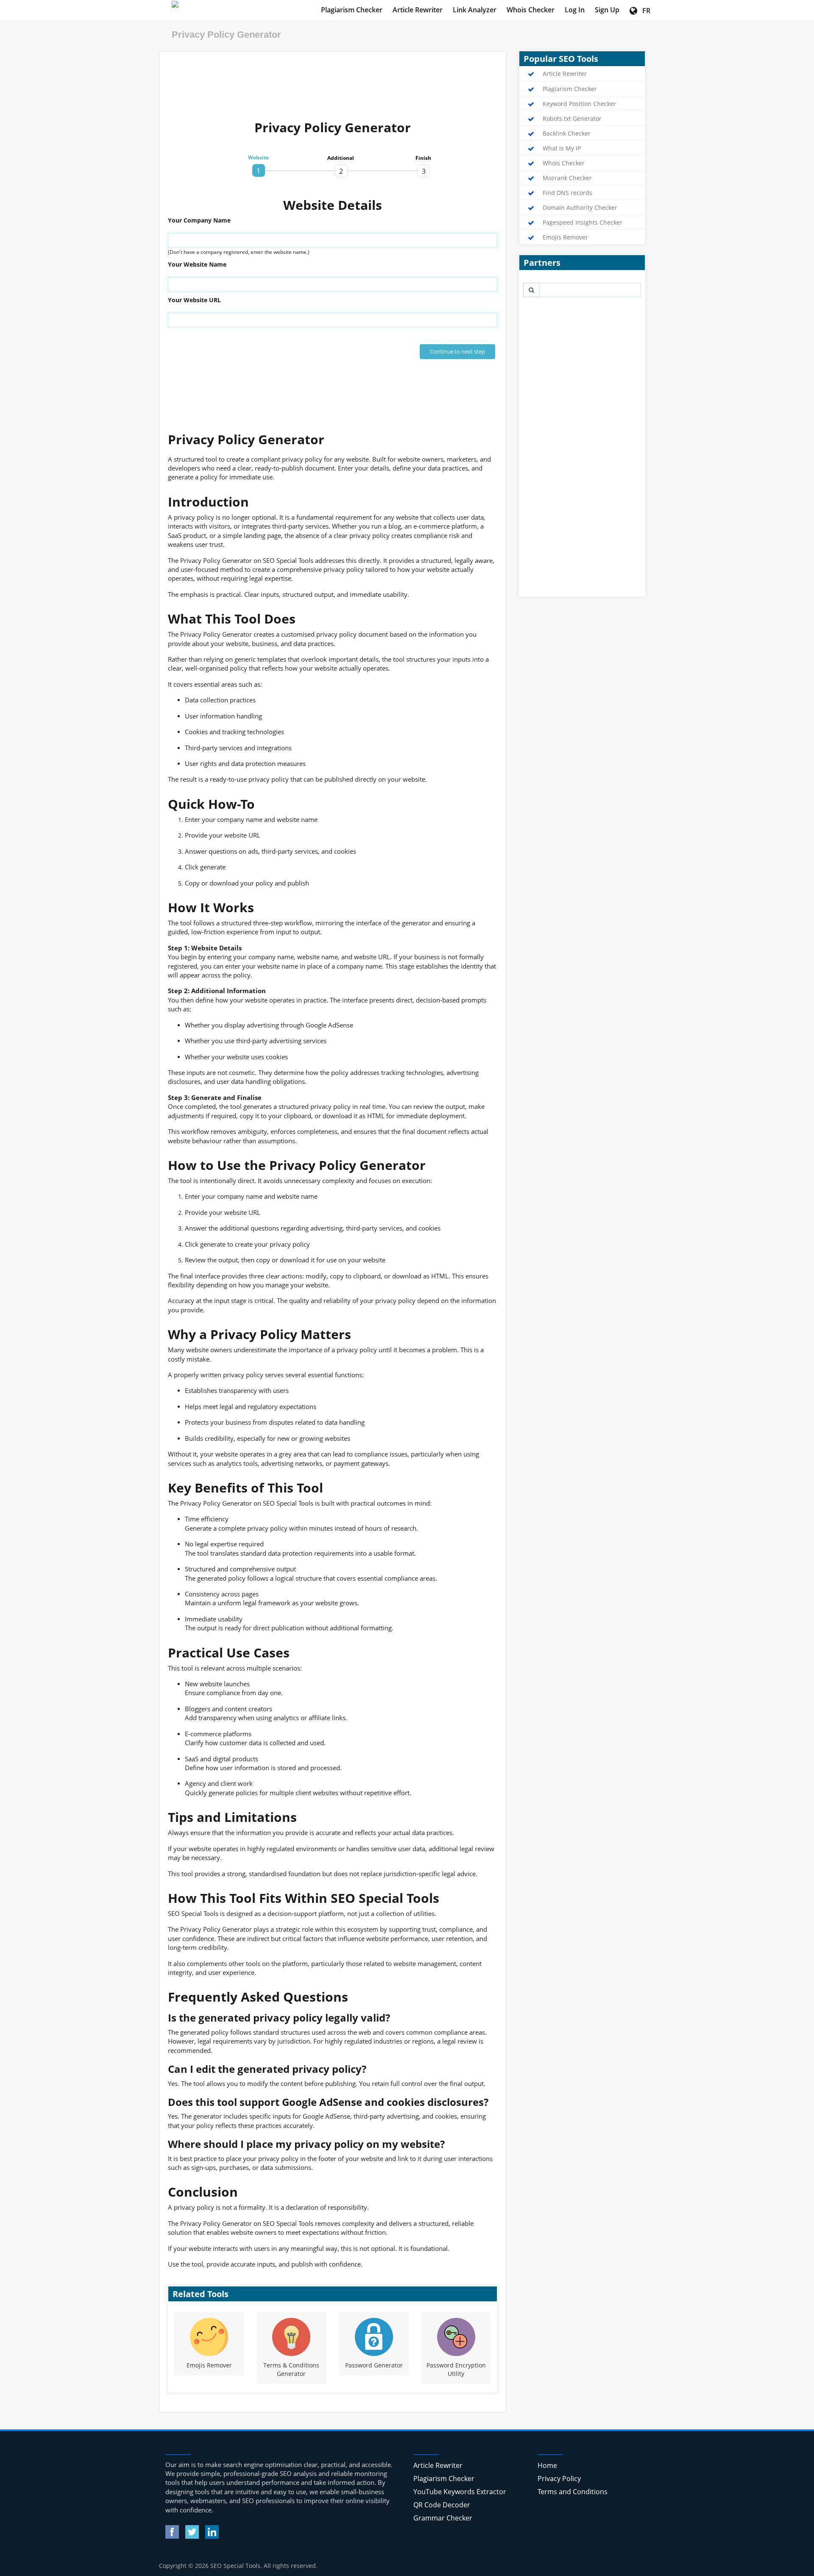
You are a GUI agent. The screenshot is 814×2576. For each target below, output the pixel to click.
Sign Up (607, 10)
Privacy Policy (559, 2479)
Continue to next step (457, 351)
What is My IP (562, 148)
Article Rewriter (418, 10)
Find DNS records (567, 193)
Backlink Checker (567, 134)
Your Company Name (199, 220)
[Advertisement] (333, 79)
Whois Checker (531, 10)
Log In (575, 10)
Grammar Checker (443, 2518)
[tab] (259, 170)
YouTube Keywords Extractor (460, 2492)
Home (547, 2465)
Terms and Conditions (573, 2492)
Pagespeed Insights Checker (583, 223)
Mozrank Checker (567, 178)
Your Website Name (197, 264)
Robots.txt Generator (572, 119)
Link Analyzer (475, 10)
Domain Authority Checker (580, 208)
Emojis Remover (565, 237)
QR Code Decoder (442, 2505)
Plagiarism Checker (352, 10)
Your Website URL (194, 300)
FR (644, 11)
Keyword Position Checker (579, 104)
